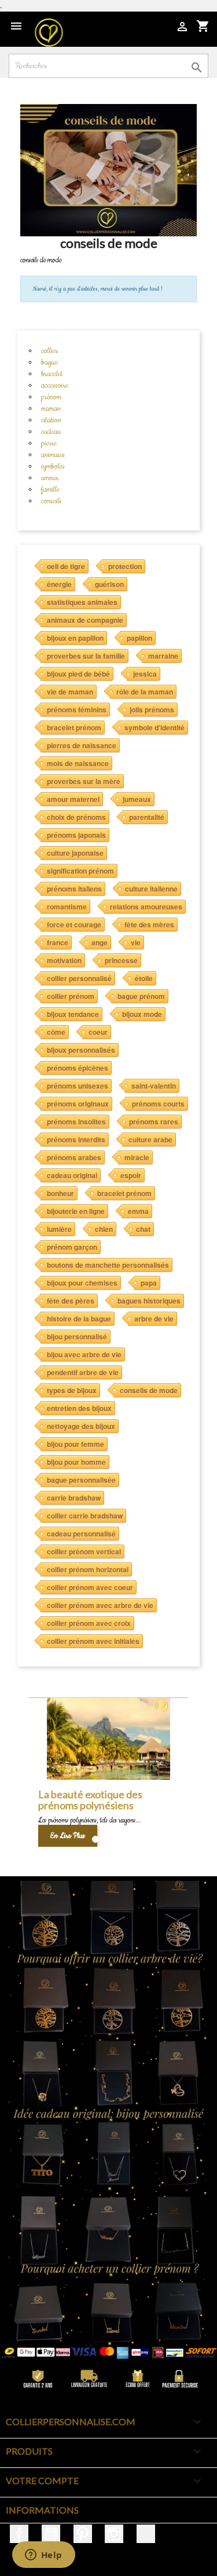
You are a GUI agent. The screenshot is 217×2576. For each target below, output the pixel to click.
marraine (163, 656)
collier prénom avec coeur (90, 1587)
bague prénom (141, 996)
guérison (109, 584)
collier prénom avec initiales (93, 1641)
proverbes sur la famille (86, 656)
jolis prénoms (152, 710)
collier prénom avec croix (89, 1623)
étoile (144, 978)
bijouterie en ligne (76, 1211)
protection (125, 566)
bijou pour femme (76, 1444)
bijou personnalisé (77, 1337)
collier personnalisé (79, 978)
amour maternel (73, 799)
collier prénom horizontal (88, 1569)
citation (51, 420)
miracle (137, 1157)
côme (56, 1032)
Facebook (19, 2534)
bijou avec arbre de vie (84, 1354)
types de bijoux (72, 1390)
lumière (59, 1229)
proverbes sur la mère (84, 781)
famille (50, 489)
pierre (49, 443)
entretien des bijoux (79, 1408)
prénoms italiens (74, 889)
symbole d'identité (155, 727)
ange (100, 942)
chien (104, 1229)
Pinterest (83, 2534)
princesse (121, 960)
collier (49, 351)
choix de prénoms (76, 817)
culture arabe (150, 1139)
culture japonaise (75, 853)
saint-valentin (154, 1086)
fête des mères (149, 925)
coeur (98, 1032)
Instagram (114, 2534)
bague (49, 362)
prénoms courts (158, 1104)
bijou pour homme (76, 1462)
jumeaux (137, 799)
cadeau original (72, 1175)
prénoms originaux (78, 1104)
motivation (64, 960)
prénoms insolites (76, 1122)
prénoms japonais (76, 835)
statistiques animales (82, 602)
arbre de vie (154, 1319)
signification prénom (80, 871)
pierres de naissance (82, 745)
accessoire (55, 385)
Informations (42, 2510)
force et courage (74, 925)
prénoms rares (154, 1122)
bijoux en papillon (75, 638)
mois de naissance (78, 763)
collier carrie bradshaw (85, 1516)
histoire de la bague (79, 1319)
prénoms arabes (74, 1157)
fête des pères (71, 1301)
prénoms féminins (77, 710)
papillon (139, 638)
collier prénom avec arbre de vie (100, 1605)
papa (149, 1283)
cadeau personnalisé (81, 1534)
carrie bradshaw (74, 1498)
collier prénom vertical (84, 1551)
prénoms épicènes (78, 1068)
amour (50, 478)
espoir (131, 1175)
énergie (59, 584)
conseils (52, 501)
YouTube (51, 2534)
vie (136, 942)
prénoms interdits (76, 1139)
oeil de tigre (66, 566)
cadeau (51, 432)
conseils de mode (149, 1390)
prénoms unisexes (78, 1086)
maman (51, 409)
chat (143, 1229)
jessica (145, 674)
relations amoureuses (146, 907)
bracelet (52, 374)
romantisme (67, 907)
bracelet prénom (74, 727)
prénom (51, 397)
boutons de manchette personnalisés (108, 1265)
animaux (53, 455)
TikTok (146, 2534)
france (58, 942)
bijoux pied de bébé (78, 674)
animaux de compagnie (85, 620)
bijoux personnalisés (81, 1050)
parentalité (147, 817)
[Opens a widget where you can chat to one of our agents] (43, 2556)
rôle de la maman (145, 692)
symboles (53, 466)
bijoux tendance (73, 1014)
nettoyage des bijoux (81, 1426)
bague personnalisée (81, 1480)
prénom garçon (72, 1247)
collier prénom (71, 996)
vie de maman (70, 692)
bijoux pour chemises (82, 1283)
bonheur (60, 1193)
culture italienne (151, 889)
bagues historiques (149, 1301)
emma (138, 1211)
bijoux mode (142, 1014)
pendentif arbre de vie (83, 1372)
